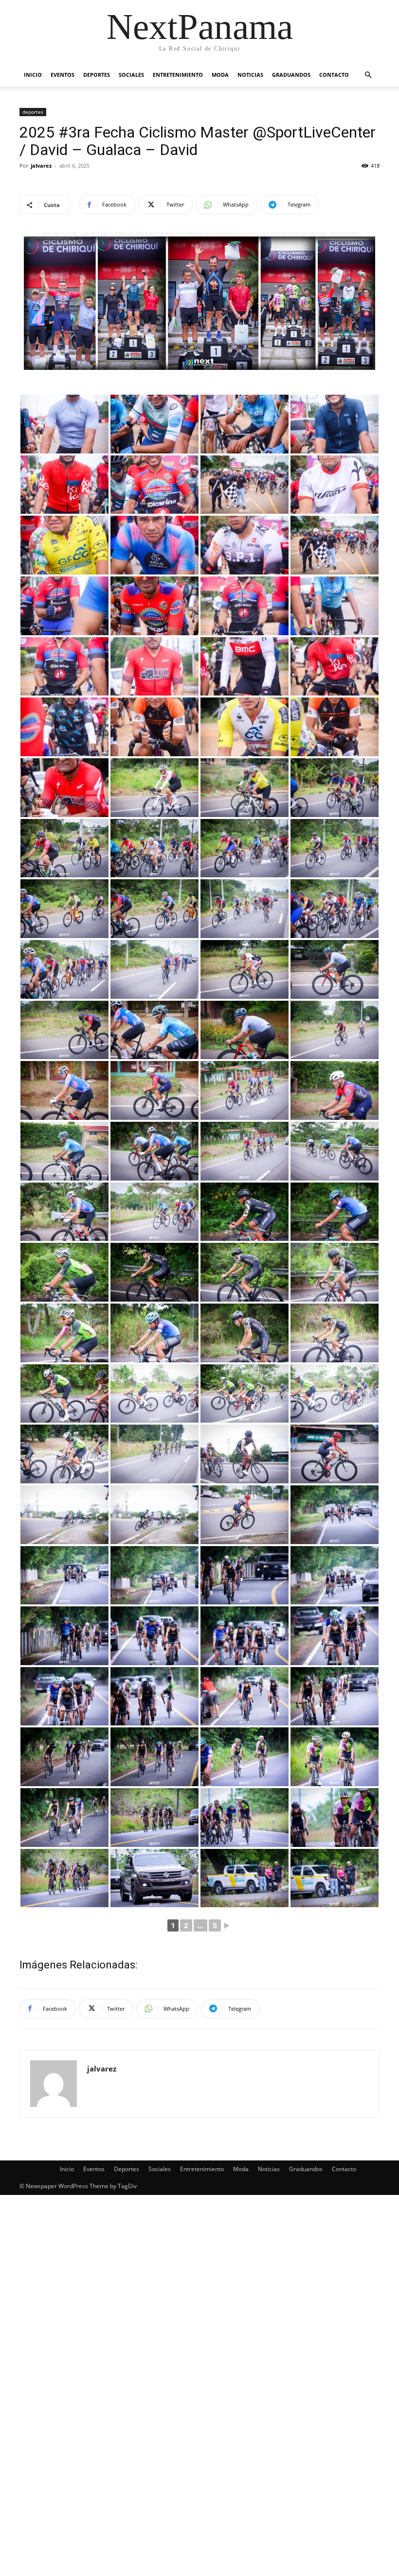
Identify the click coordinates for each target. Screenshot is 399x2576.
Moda (220, 75)
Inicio (33, 75)
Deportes (97, 75)
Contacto (334, 75)
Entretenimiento (178, 75)
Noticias (250, 75)
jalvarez (41, 165)
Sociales (131, 75)
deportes (33, 112)
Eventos (63, 75)
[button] (368, 75)
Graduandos (291, 75)
